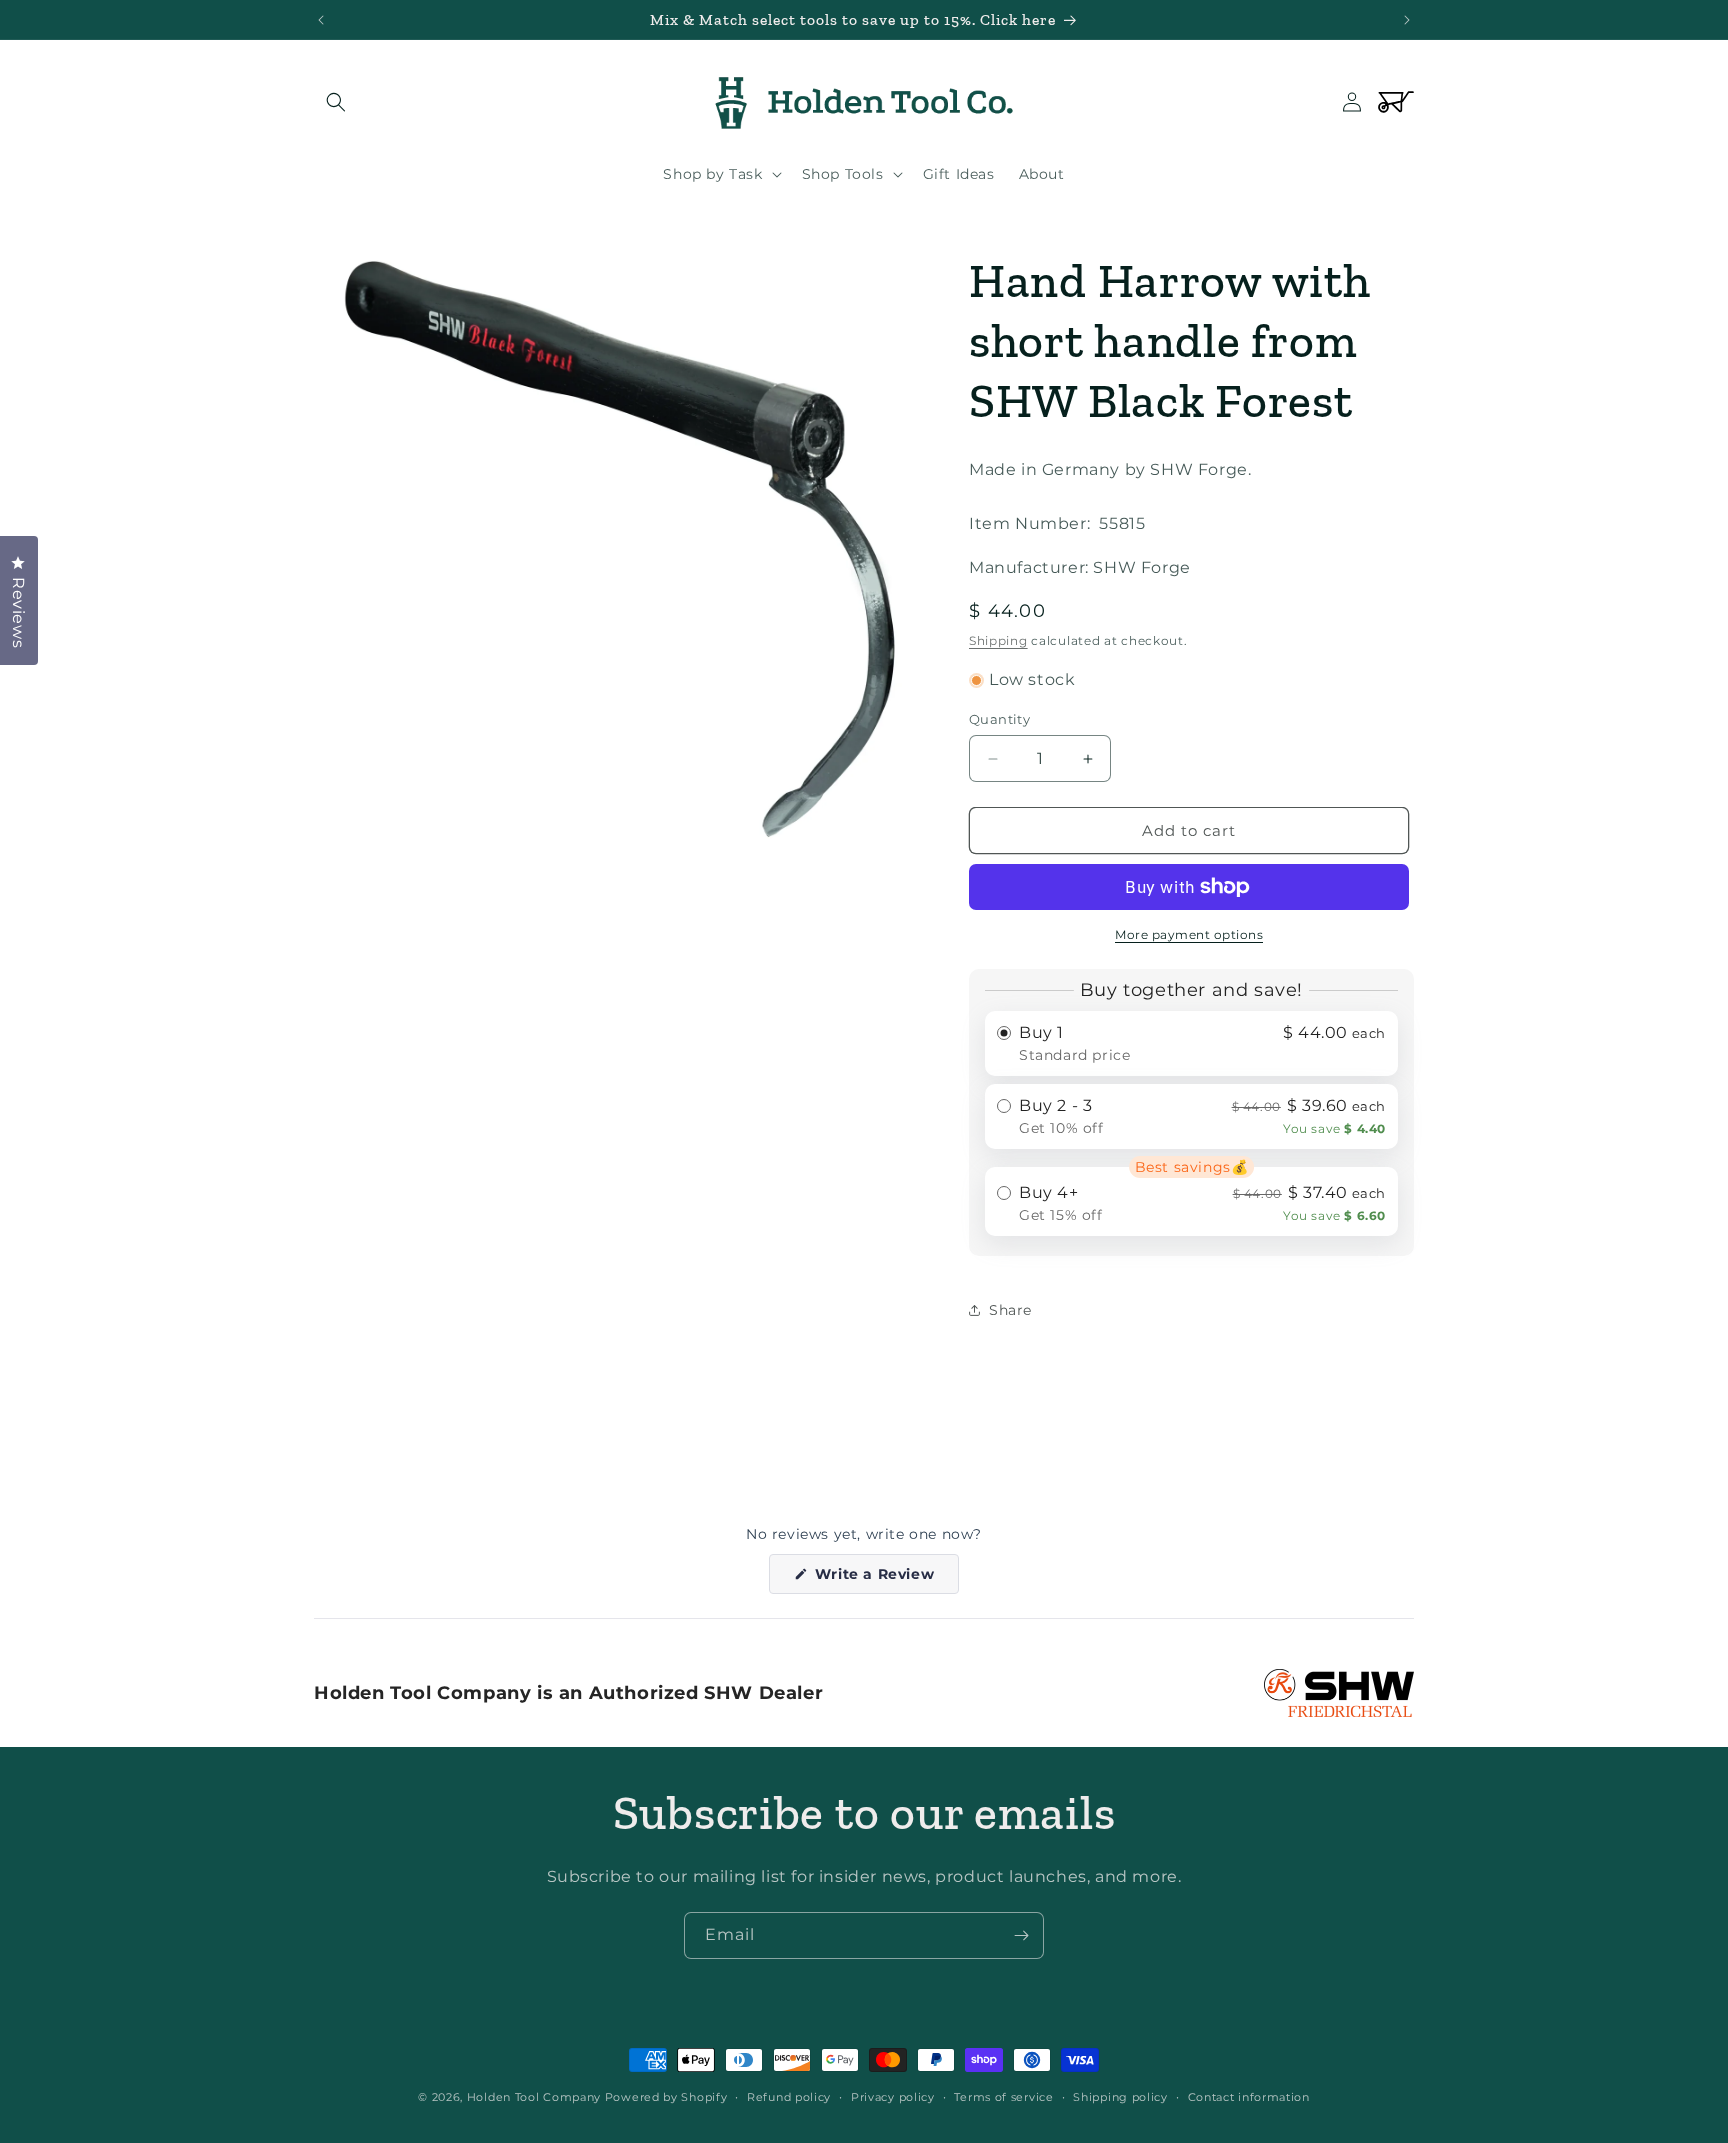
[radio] (1191, 1043)
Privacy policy (893, 2096)
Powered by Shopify (666, 2097)
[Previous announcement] (321, 20)
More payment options (1189, 934)
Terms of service (1003, 2096)
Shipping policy (1120, 2096)
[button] (336, 102)
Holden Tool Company (534, 2097)
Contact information (1249, 2096)
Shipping (998, 640)
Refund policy (789, 2096)
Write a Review (884, 1579)
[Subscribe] (1021, 1935)
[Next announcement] (1407, 20)
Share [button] (1010, 1310)
